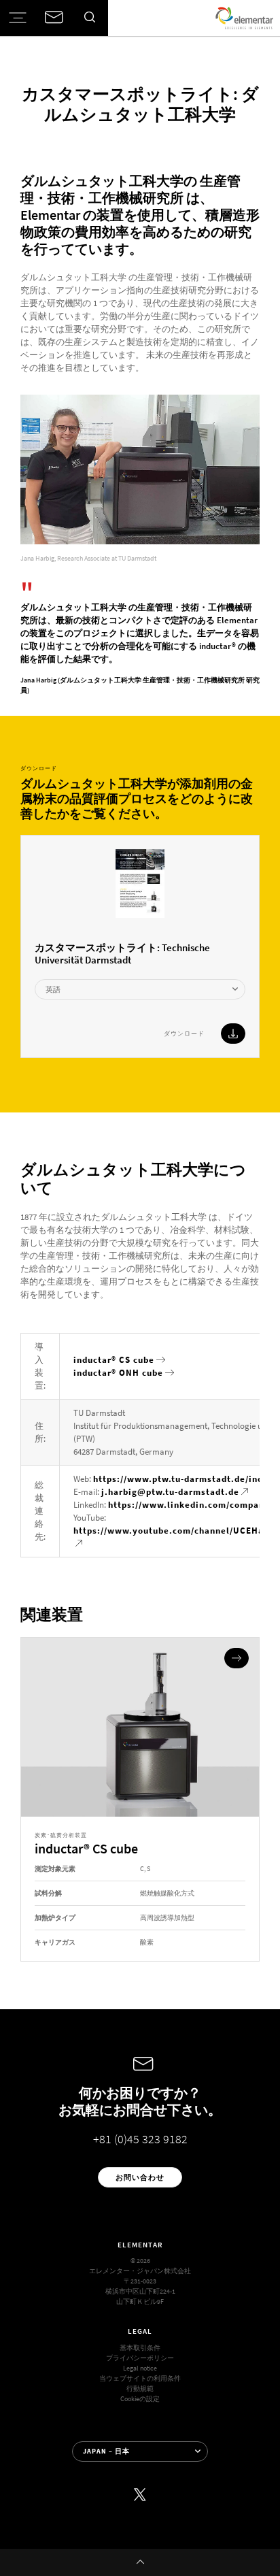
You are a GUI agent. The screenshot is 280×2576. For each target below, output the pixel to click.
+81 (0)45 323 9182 (140, 2139)
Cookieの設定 (140, 2399)
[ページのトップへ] (140, 2562)
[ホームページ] (244, 18)
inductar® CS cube (114, 1360)
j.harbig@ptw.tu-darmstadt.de (170, 1492)
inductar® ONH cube (118, 1373)
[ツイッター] (140, 2495)
